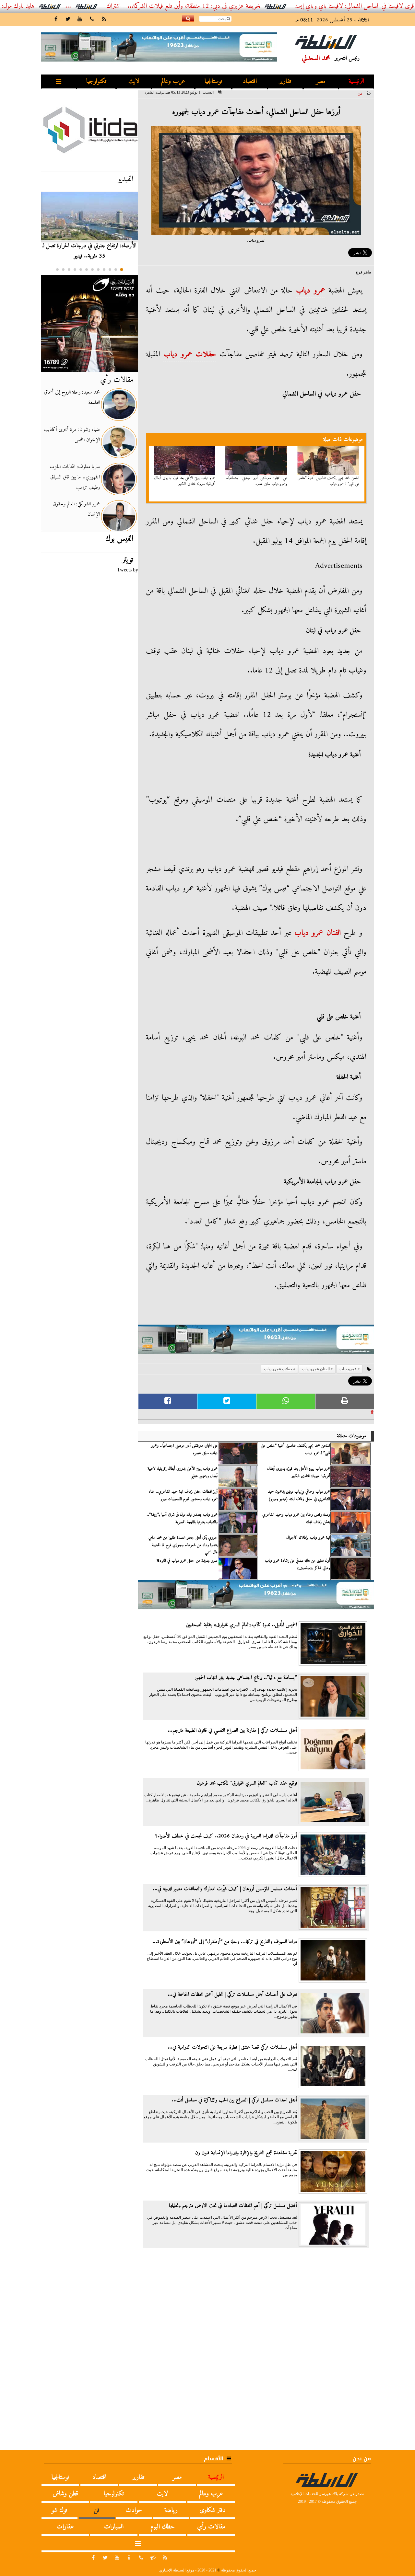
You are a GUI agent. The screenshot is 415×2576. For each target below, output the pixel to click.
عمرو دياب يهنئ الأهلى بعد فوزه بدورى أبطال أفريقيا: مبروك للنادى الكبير (185, 481)
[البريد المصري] (89, 323)
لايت (134, 81)
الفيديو (125, 179)
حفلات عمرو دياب (190, 354)
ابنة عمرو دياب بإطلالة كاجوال (308, 1538)
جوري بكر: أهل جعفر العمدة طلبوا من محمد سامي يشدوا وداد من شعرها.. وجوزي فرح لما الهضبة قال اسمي (183, 1545)
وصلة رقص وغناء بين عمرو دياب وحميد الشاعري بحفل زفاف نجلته (296, 1518)
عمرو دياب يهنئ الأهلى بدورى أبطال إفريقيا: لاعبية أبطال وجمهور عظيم (183, 1472)
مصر (321, 81)
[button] (122, 270)
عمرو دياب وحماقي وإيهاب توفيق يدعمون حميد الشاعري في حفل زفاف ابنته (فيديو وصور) (299, 1495)
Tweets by (128, 570)
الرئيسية (356, 81)
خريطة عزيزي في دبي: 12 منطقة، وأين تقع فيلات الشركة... (249, 6)
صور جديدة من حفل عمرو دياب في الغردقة (187, 1561)
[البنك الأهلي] (256, 1342)
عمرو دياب (311, 291)
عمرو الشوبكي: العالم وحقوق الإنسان (76, 509)
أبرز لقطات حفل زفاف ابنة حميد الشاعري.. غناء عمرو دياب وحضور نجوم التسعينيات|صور (183, 1495)
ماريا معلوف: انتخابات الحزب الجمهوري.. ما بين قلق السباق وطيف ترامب (75, 477)
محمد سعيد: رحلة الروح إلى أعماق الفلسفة (72, 397)
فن (360, 93)
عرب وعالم (173, 81)
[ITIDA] (89, 130)
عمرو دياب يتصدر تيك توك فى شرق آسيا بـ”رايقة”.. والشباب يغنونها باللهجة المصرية (182, 1518)
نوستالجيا (213, 81)
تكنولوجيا (96, 81)
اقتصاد (250, 81)
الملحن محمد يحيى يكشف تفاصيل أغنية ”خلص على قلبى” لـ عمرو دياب (328, 481)
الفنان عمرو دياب (317, 933)
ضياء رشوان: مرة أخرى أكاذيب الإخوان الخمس (72, 435)
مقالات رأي (117, 380)
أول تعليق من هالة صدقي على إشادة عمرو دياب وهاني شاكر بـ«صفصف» (297, 1564)
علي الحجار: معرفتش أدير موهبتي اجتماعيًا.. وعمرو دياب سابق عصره (256, 481)
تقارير (285, 81)
